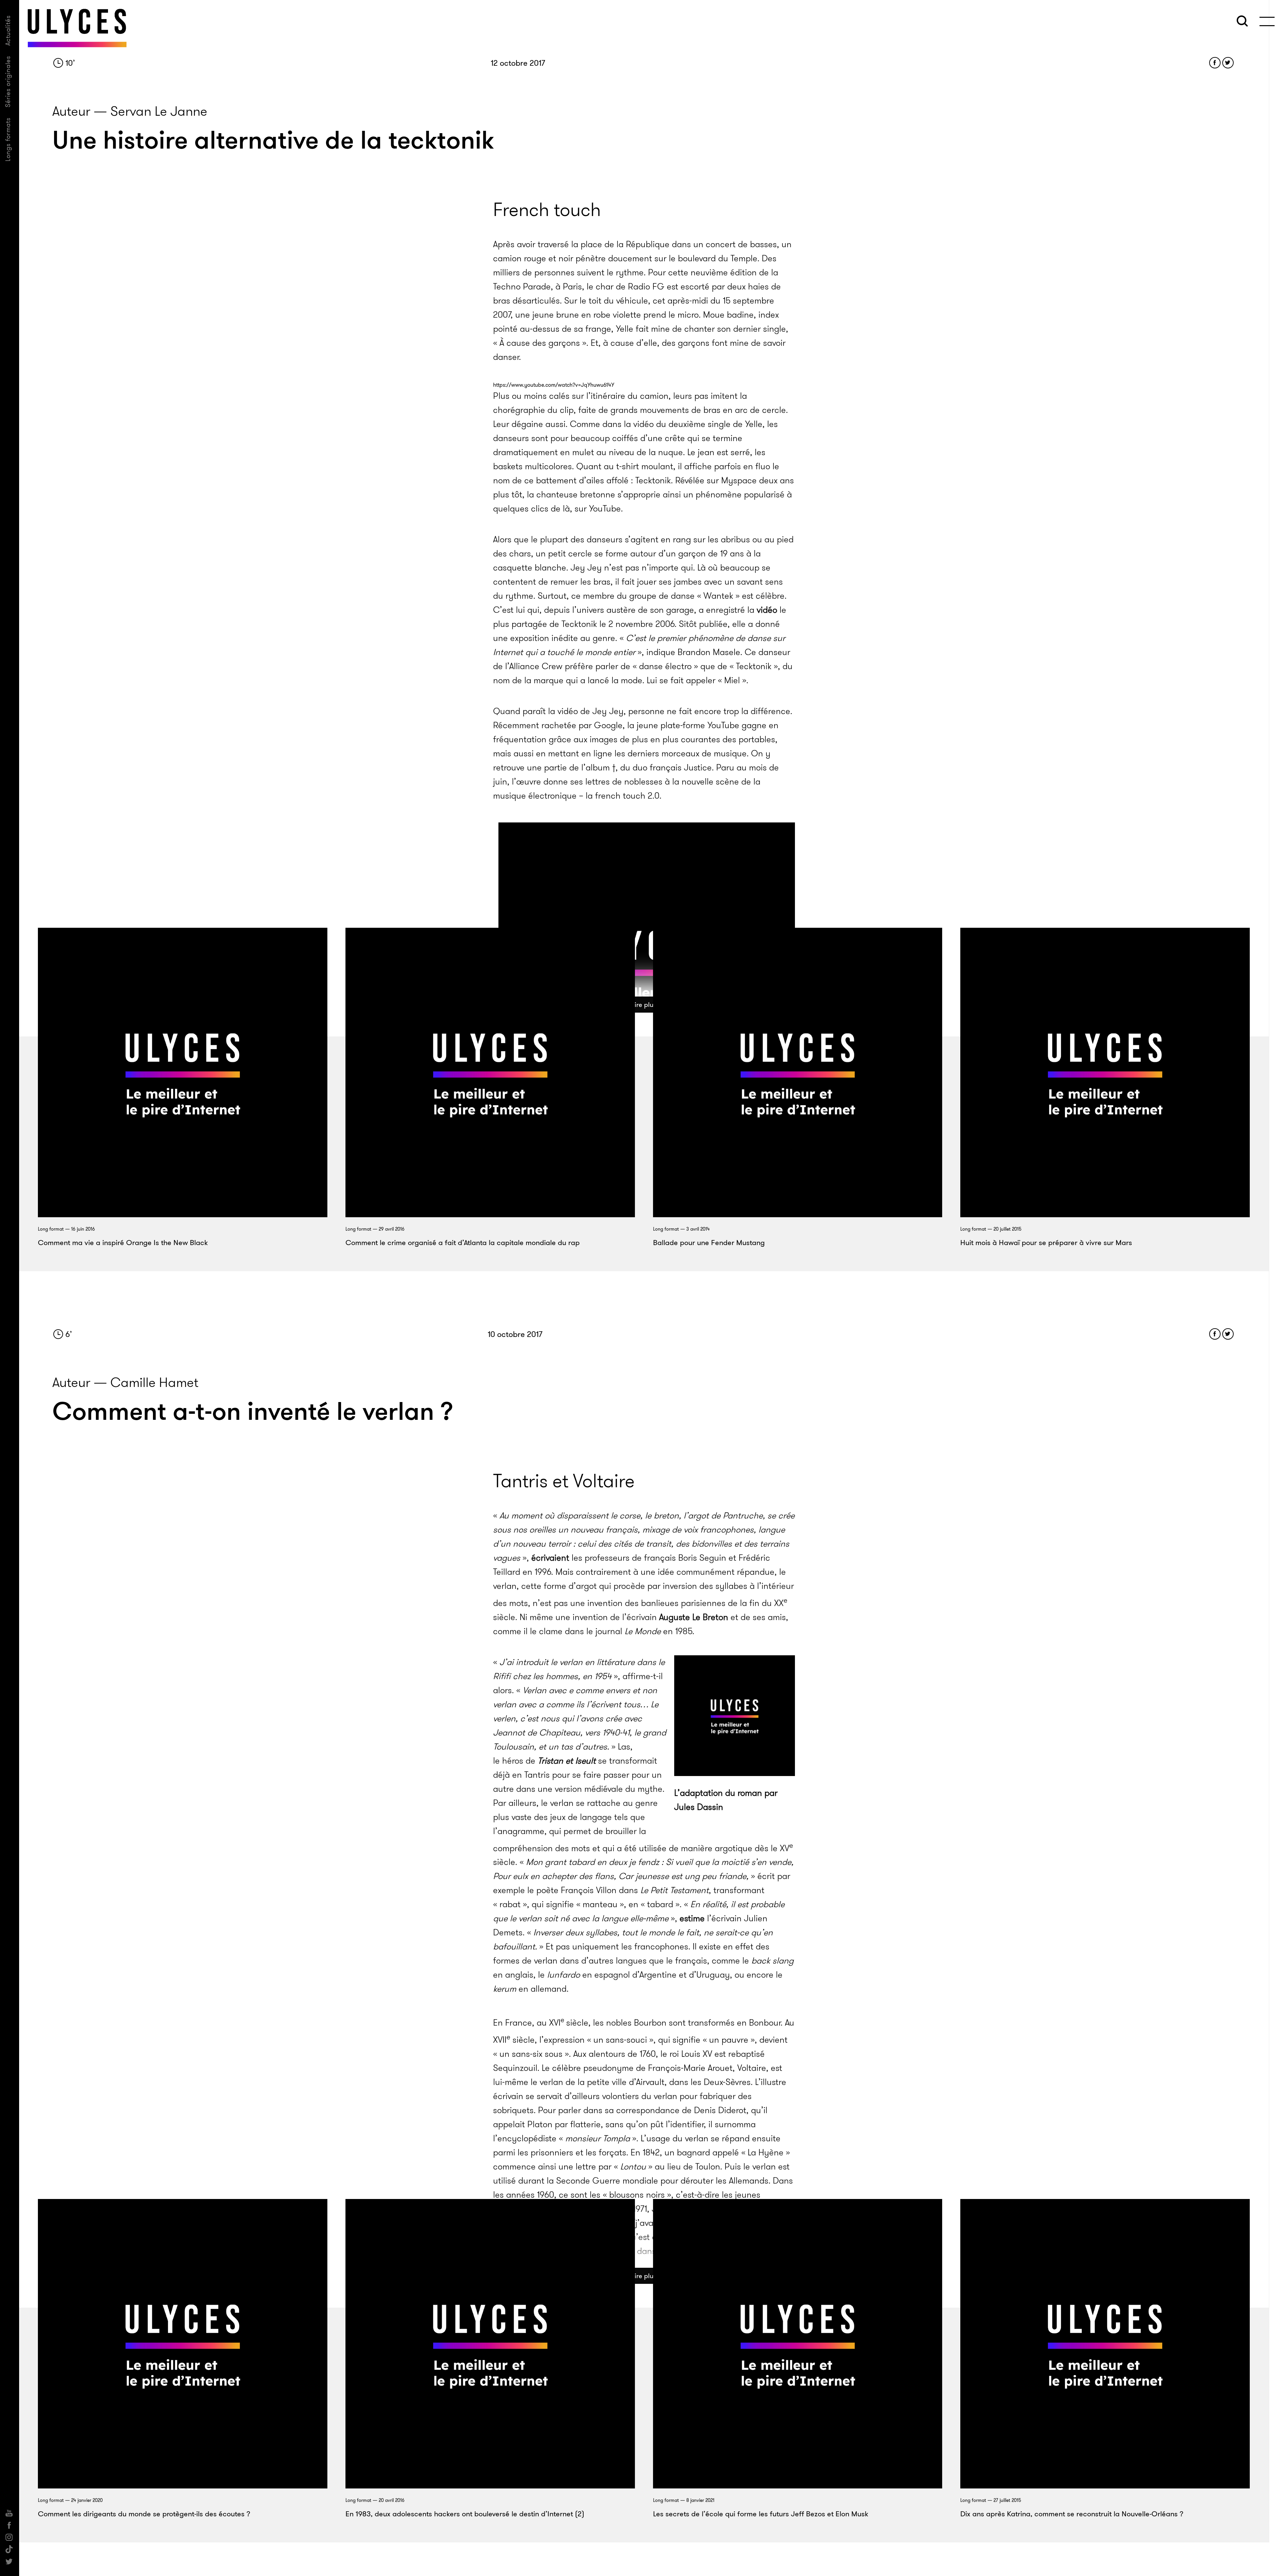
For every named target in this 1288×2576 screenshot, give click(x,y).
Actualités (8, 30)
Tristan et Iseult (567, 1761)
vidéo (767, 610)
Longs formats (8, 139)
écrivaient (550, 1558)
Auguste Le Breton (694, 1617)
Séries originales (8, 82)
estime (692, 1918)
